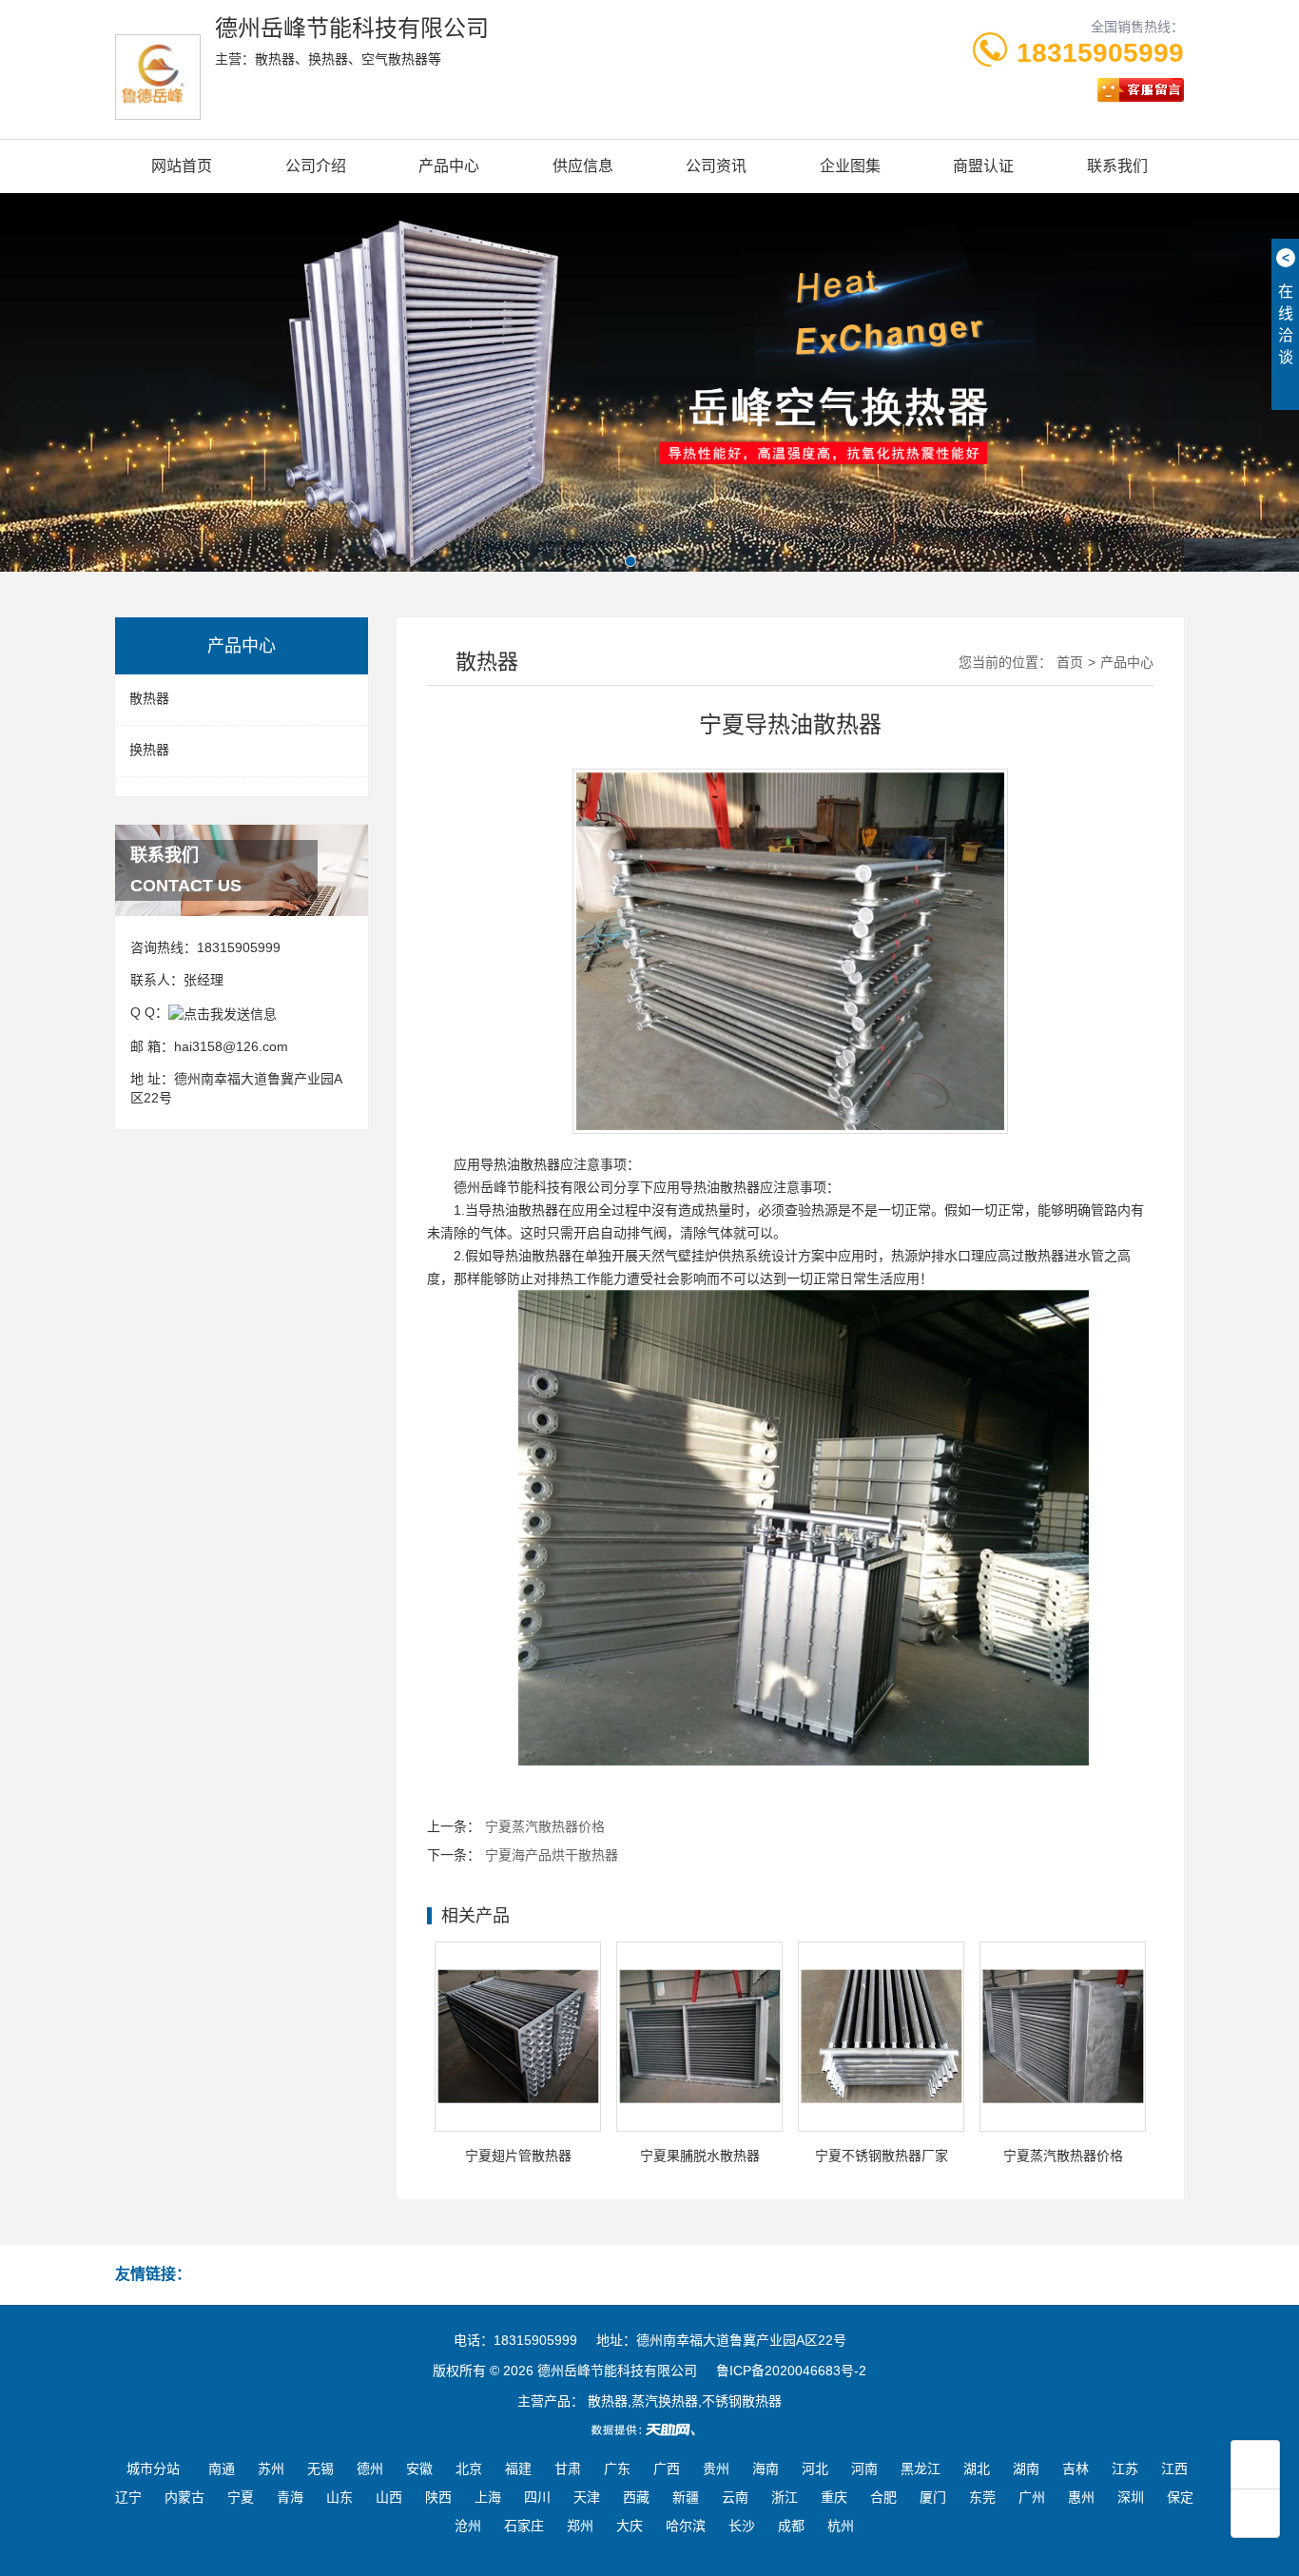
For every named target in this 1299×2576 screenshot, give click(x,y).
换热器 (149, 750)
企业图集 (850, 166)
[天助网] (649, 2430)
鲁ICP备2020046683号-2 (791, 2371)
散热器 (149, 698)
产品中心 (449, 166)
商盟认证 (983, 166)
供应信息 (583, 166)
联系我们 (1117, 166)
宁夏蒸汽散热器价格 (545, 1826)
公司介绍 (316, 166)
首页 (1070, 662)
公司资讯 (716, 166)
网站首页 (182, 166)
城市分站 (153, 2469)
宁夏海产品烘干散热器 (552, 1855)
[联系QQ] (223, 1012)
